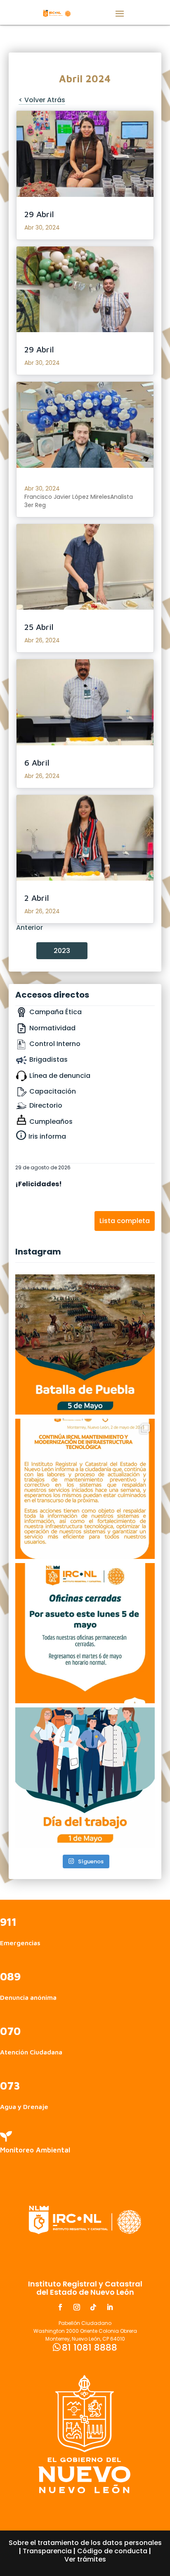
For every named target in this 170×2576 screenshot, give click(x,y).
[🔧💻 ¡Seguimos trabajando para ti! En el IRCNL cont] (85, 1489)
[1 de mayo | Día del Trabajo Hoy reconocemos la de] (85, 1778)
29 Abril (39, 214)
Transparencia (47, 2551)
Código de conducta (112, 2551)
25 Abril (39, 627)
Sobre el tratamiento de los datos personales (85, 2543)
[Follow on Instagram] (77, 2307)
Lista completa (125, 1221)
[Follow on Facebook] (60, 2307)
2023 (62, 951)
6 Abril (37, 763)
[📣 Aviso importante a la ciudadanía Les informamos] (85, 1633)
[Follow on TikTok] (93, 2307)
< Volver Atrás (42, 100)
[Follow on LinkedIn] (110, 2307)
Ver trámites (85, 2559)
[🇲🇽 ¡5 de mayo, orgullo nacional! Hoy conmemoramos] (85, 1344)
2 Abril (37, 898)
